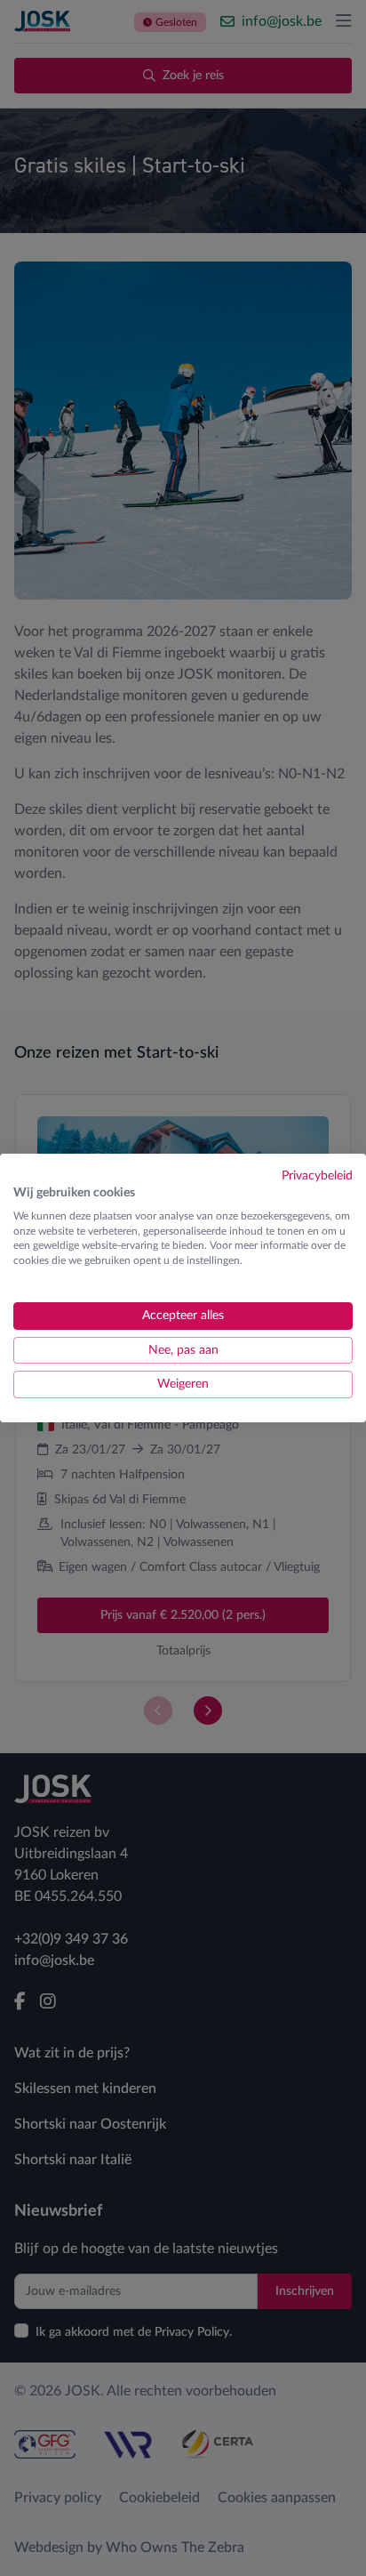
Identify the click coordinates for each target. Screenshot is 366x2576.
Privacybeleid (317, 1176)
